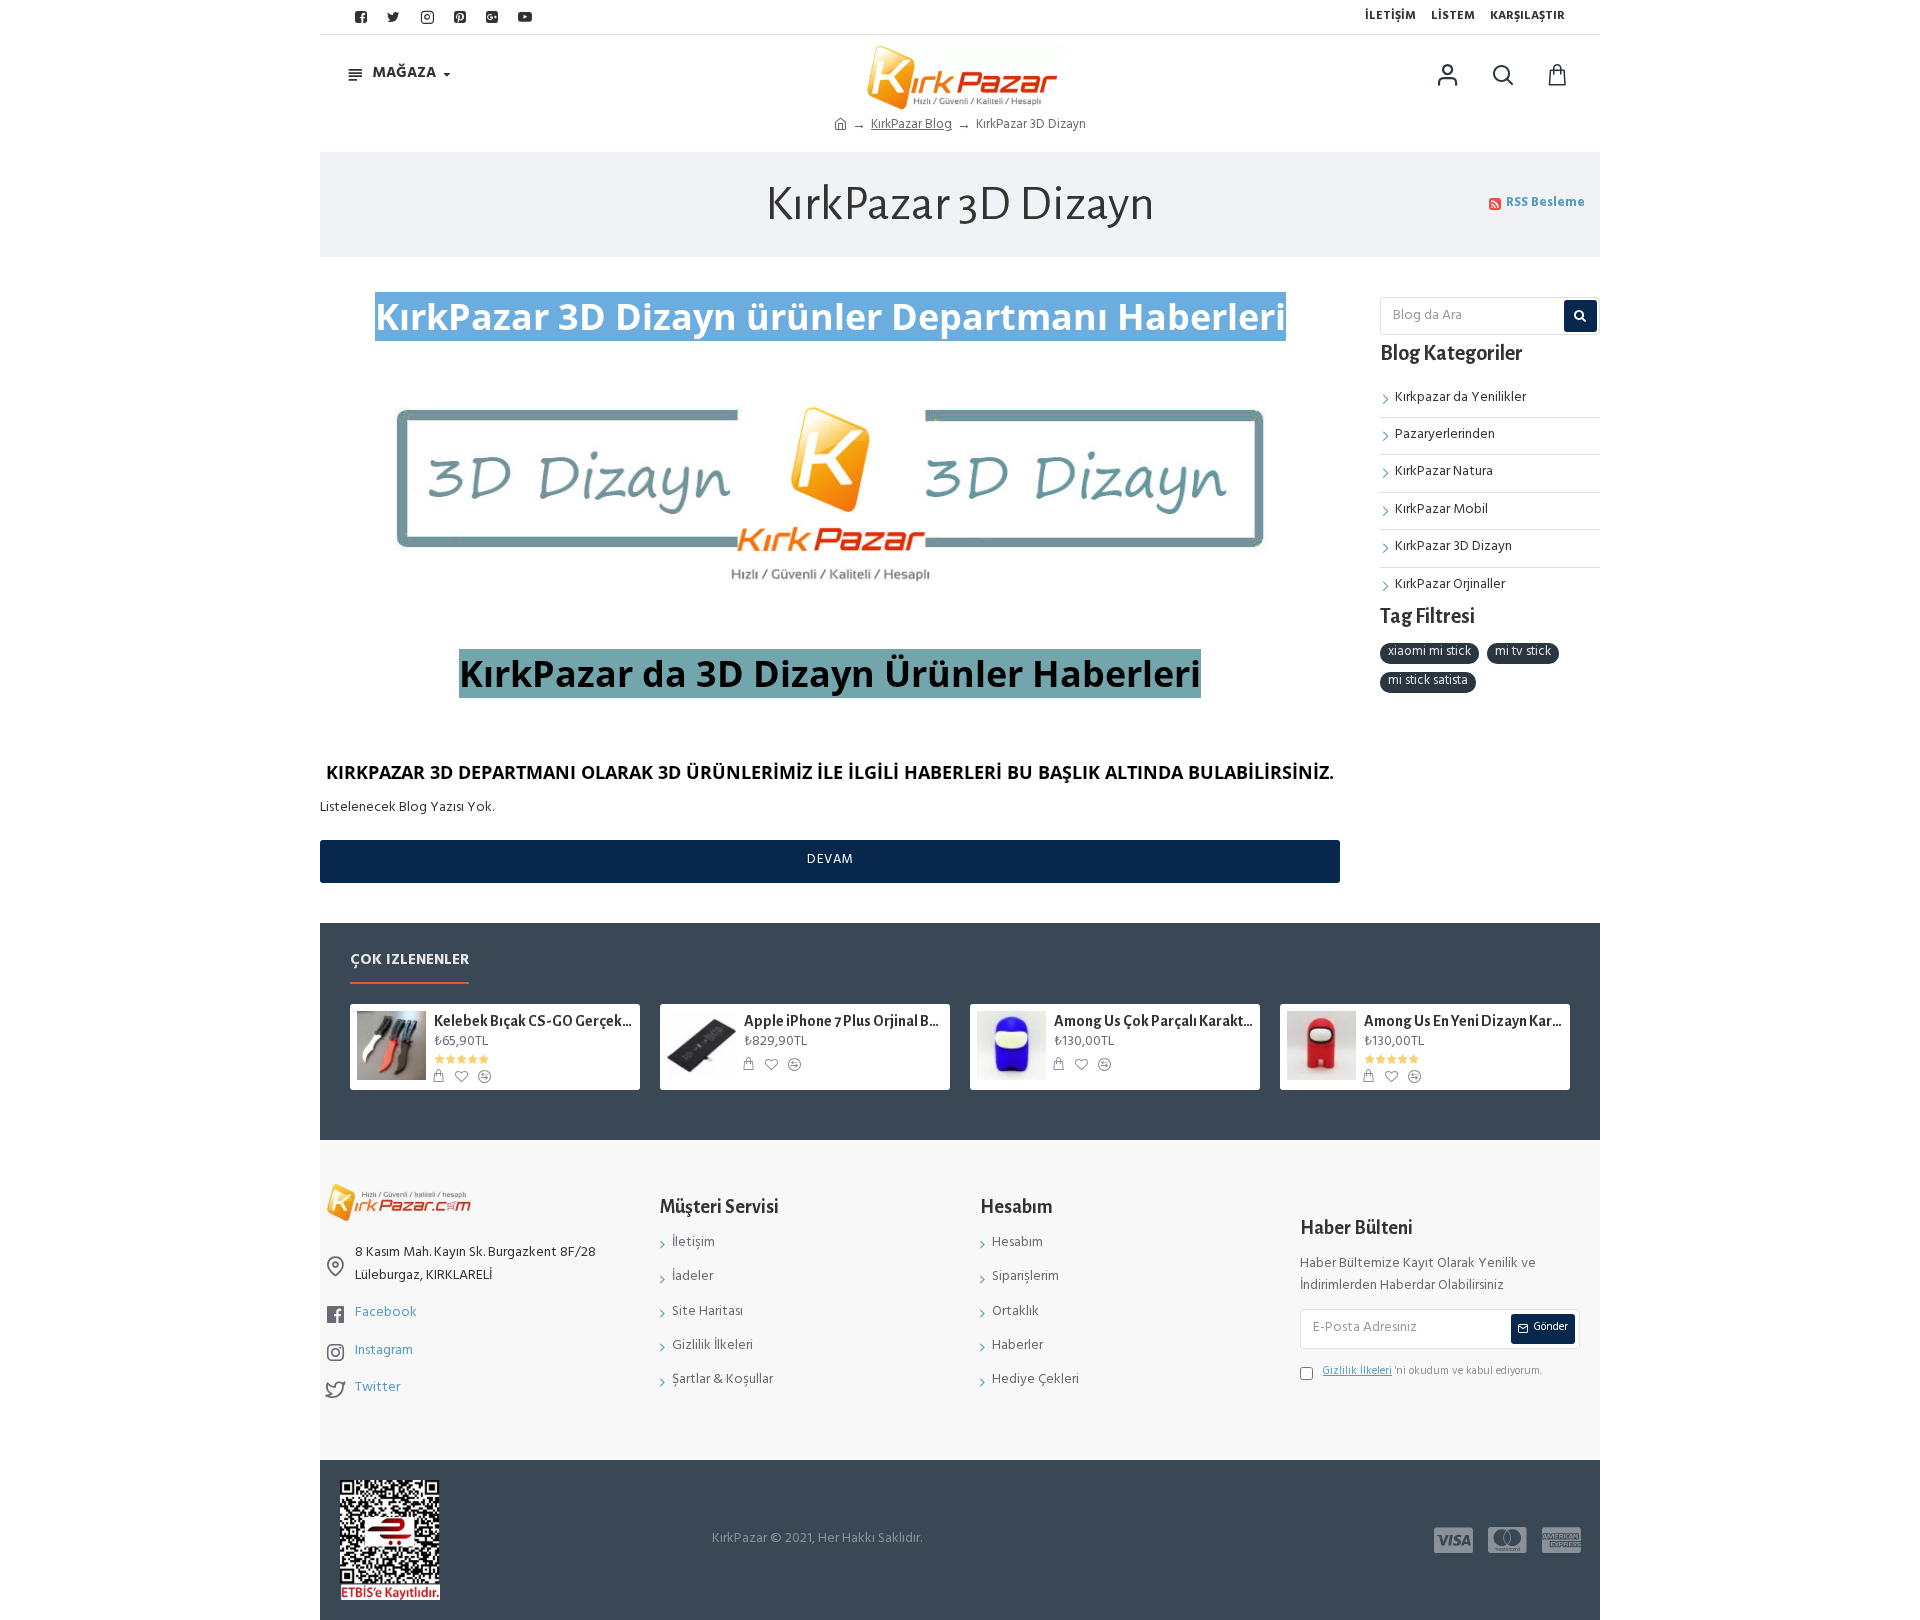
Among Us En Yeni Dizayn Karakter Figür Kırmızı (1463, 1021)
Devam (830, 861)
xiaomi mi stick (1429, 653)
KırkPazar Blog (911, 126)
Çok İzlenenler (409, 964)
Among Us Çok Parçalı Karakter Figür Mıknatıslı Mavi (1153, 1021)
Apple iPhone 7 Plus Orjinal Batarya (843, 1021)
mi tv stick (1523, 653)
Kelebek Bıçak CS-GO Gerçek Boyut (533, 1021)
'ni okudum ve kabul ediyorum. (1432, 1373)
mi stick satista (1428, 682)
